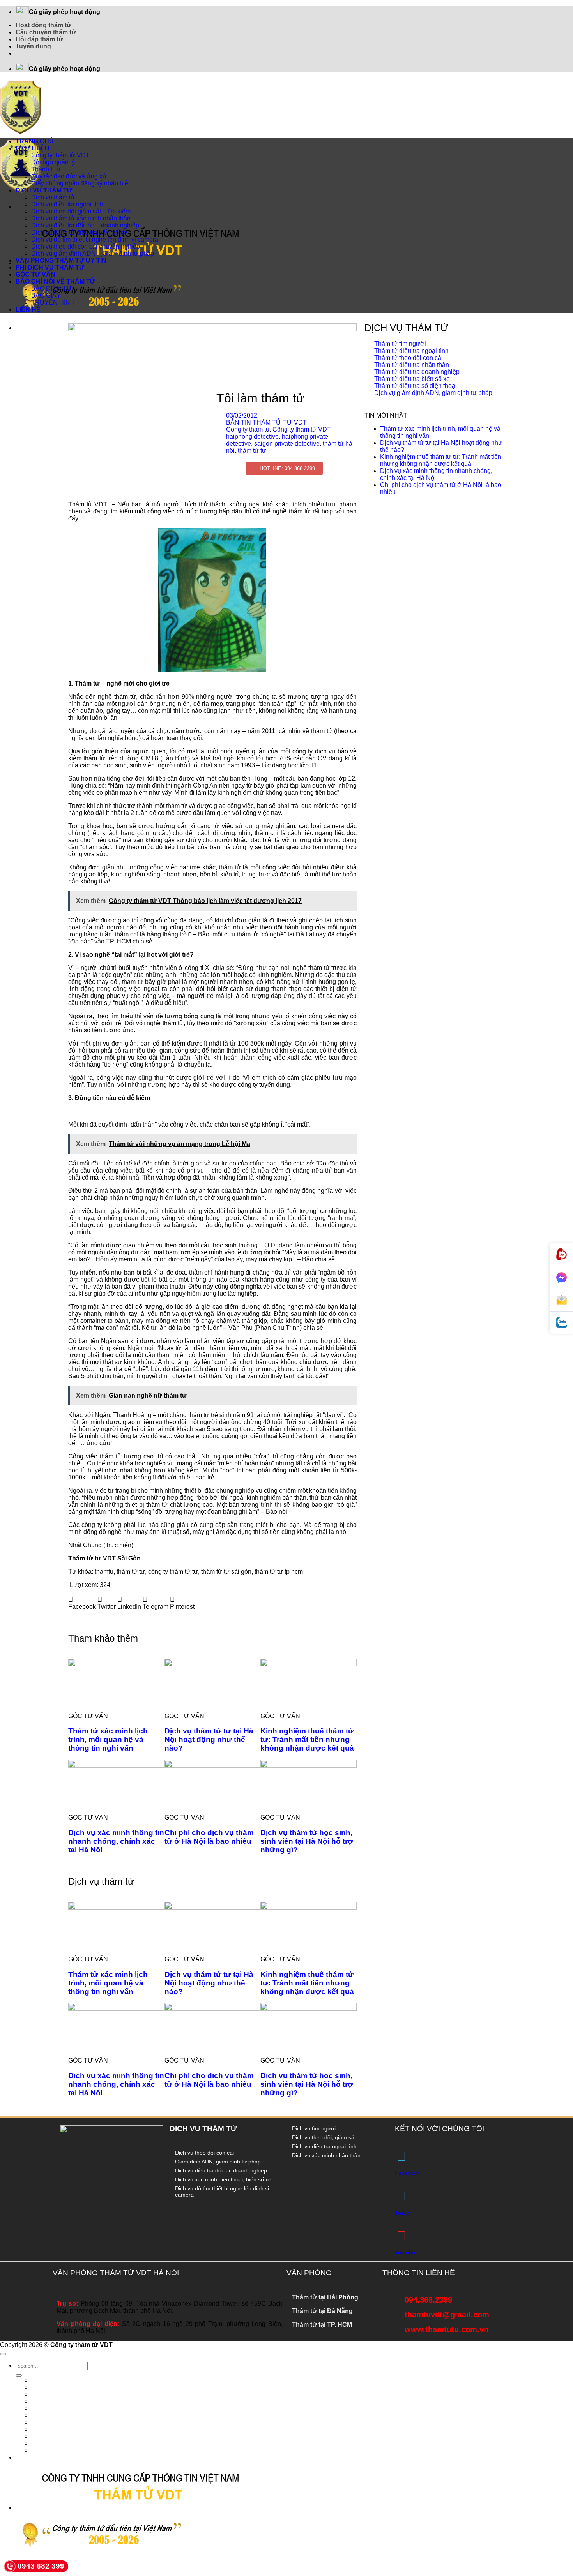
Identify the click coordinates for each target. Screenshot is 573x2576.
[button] (82, 1603)
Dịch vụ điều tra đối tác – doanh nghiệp (85, 225)
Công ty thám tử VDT (60, 155)
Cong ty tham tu (248, 429)
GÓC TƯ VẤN (35, 274)
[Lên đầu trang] (3, 2354)
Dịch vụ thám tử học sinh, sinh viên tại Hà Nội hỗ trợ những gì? (307, 1841)
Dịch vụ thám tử (53, 197)
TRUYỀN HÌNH (53, 302)
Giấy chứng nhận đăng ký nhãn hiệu (81, 183)
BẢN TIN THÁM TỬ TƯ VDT (266, 422)
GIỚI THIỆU (33, 148)
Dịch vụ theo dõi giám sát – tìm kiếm (81, 211)
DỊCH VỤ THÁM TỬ (44, 190)
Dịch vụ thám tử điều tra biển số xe (79, 232)
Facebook (407, 2173)
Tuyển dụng (33, 46)
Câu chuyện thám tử (46, 32)
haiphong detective (252, 436)
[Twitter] (401, 2196)
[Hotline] (561, 1254)
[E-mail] (561, 1300)
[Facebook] (401, 2156)
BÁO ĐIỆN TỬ (52, 288)
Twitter (403, 2213)
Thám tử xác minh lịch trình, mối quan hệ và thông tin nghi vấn (108, 1739)
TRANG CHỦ (35, 141)
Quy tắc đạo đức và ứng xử (69, 176)
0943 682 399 (41, 2566)
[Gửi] (19, 2375)
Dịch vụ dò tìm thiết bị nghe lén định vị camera (95, 239)
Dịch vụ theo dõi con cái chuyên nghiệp (86, 246)
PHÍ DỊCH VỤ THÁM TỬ (50, 267)
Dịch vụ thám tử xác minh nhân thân (81, 218)
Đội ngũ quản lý (53, 162)
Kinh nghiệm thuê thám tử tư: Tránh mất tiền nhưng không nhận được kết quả (307, 1739)
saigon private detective (287, 443)
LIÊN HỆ (28, 309)
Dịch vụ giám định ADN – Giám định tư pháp (93, 253)
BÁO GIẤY (46, 295)
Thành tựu (46, 169)
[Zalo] (561, 1323)
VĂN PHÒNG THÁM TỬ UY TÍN (61, 260)
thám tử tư (252, 450)
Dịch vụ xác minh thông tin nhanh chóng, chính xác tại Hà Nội (116, 1841)
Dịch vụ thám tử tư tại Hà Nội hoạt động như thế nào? (209, 1739)
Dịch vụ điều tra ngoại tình (67, 204)
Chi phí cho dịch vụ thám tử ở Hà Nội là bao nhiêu (209, 1837)
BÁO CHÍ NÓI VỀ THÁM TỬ (55, 281)
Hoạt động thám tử (43, 25)
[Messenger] (561, 1278)
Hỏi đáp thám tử (39, 39)
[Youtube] (401, 2236)
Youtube (405, 2252)
